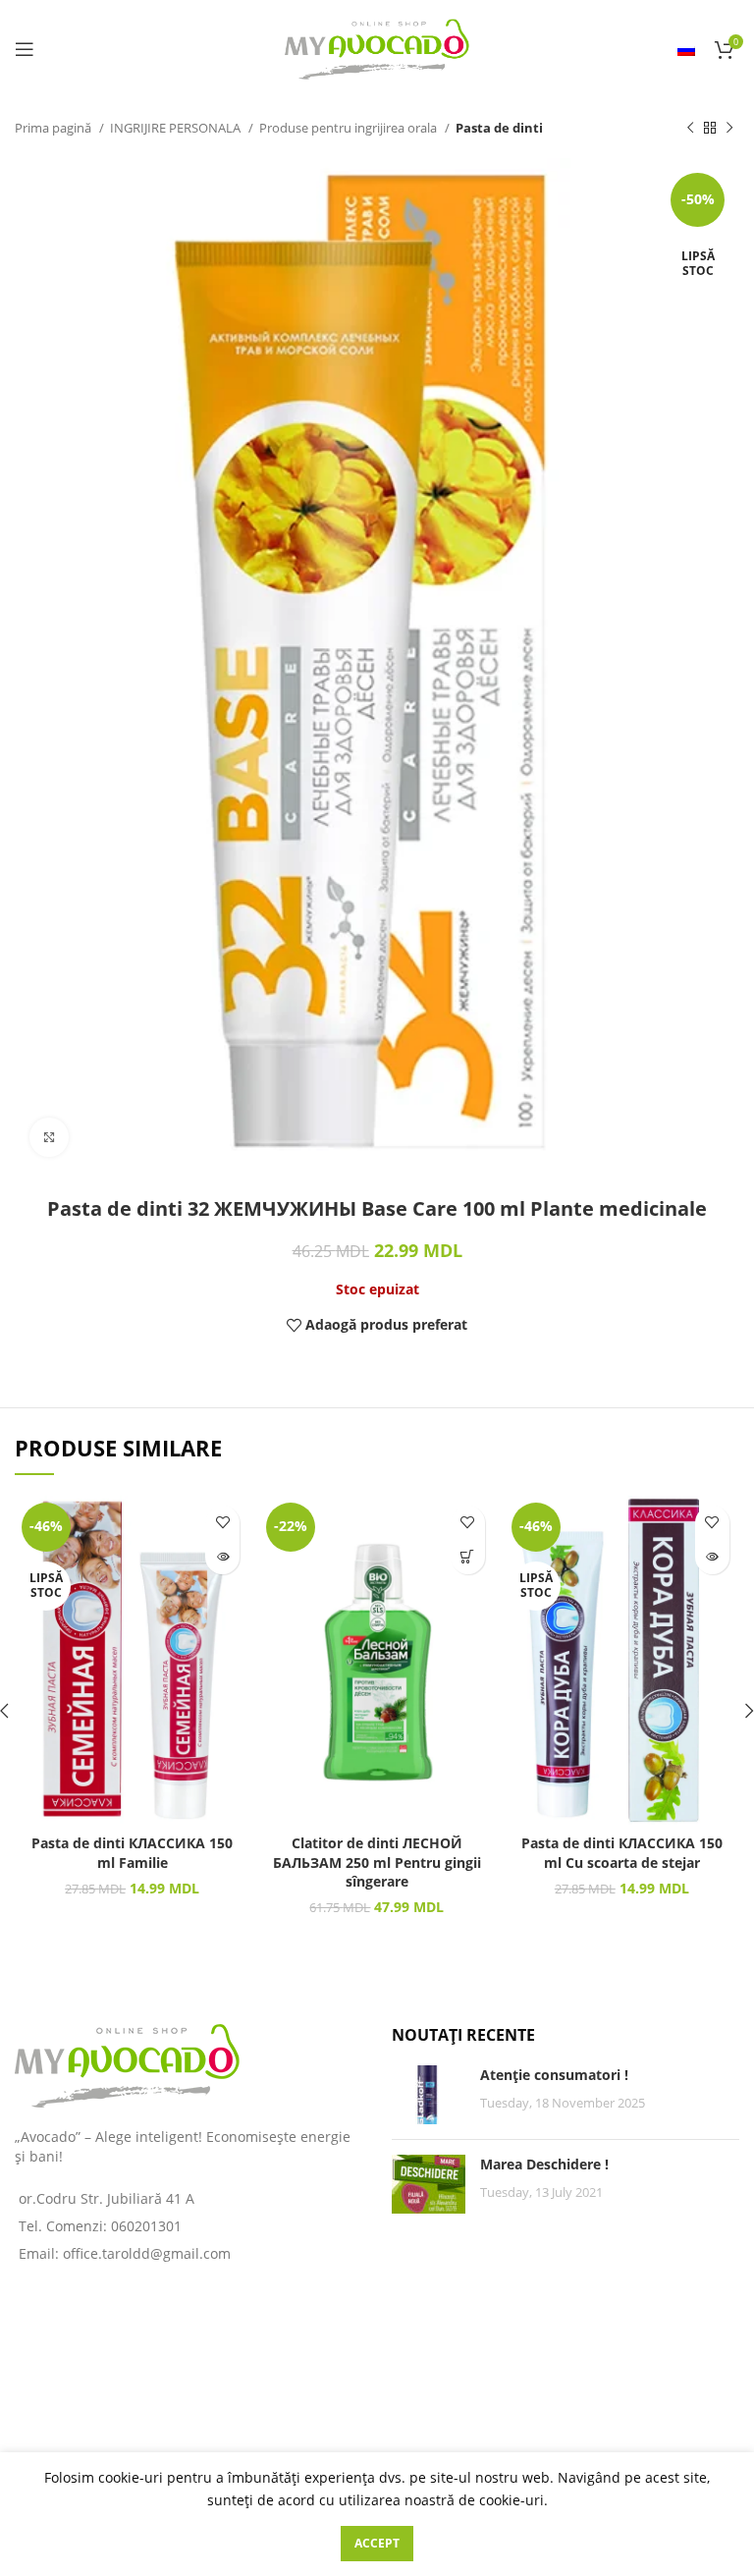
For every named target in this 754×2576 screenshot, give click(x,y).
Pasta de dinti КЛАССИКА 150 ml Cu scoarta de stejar (622, 1853)
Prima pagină (54, 128)
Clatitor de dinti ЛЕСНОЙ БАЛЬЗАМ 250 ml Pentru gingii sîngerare (377, 1862)
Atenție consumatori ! (554, 2075)
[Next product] (729, 129)
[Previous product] (690, 129)
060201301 (146, 2226)
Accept (377, 2543)
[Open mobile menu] (25, 49)
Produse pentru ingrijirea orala (350, 128)
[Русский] (686, 49)
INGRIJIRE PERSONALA (177, 128)
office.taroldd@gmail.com (147, 2253)
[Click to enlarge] (49, 1137)
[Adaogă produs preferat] (222, 1523)
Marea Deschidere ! (544, 2164)
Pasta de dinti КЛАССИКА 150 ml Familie (132, 1853)
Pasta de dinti (499, 128)
